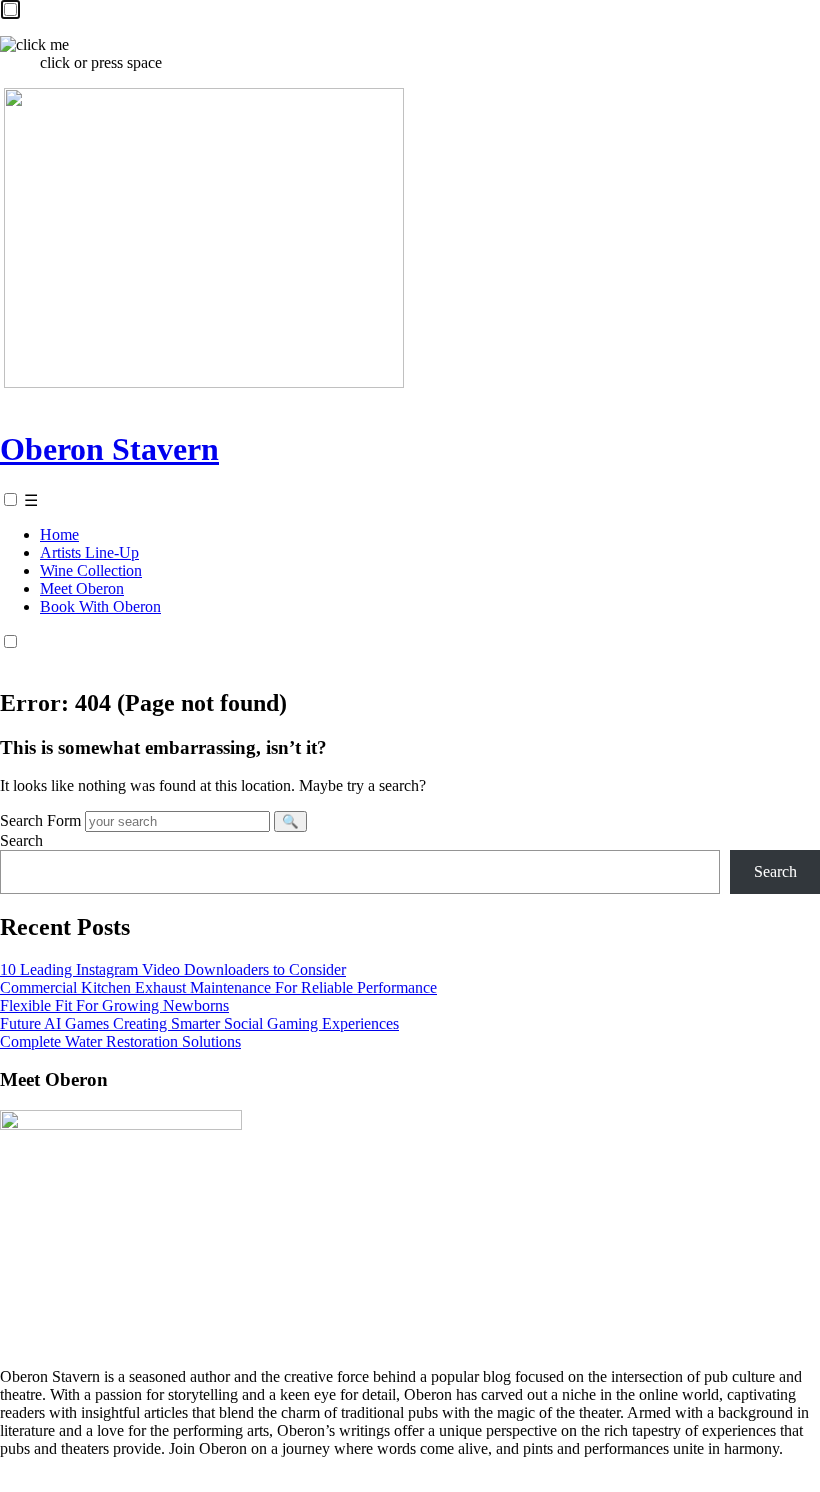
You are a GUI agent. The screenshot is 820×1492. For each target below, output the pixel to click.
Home (59, 534)
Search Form (40, 820)
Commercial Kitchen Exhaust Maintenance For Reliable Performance (218, 987)
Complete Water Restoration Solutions (120, 1041)
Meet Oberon (82, 588)
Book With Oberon (100, 606)
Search (21, 840)
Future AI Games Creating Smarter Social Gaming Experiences (199, 1023)
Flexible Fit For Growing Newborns (114, 1005)
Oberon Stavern (109, 449)
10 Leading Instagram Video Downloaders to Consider (173, 969)
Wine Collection (91, 570)
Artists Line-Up (89, 552)
